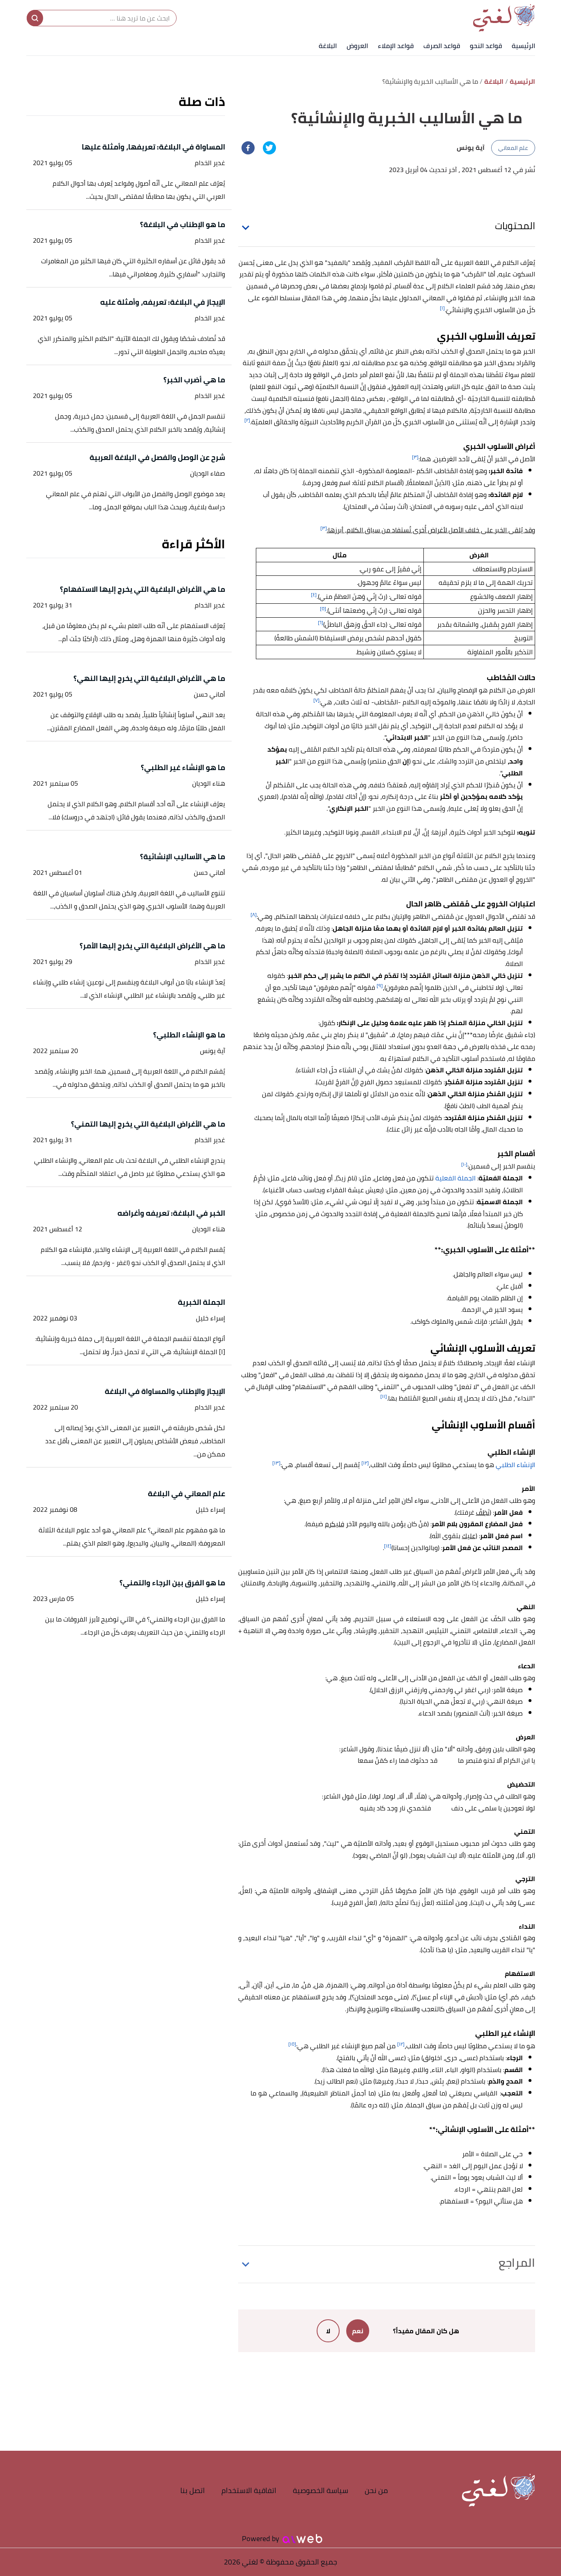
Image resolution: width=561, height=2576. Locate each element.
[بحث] (35, 18)
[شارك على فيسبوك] (248, 148)
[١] (442, 308)
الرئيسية (523, 46)
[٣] (415, 457)
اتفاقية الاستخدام (249, 2490)
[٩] (380, 986)
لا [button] (328, 2331)
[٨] (254, 914)
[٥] (323, 608)
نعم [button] (358, 2331)
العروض (357, 46)
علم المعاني (513, 148)
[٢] (247, 420)
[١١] (384, 1396)
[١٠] (464, 1164)
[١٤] (388, 1546)
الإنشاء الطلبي (515, 1465)
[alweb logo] (302, 2539)
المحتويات (515, 226)
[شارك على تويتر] (269, 148)
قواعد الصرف (442, 46)
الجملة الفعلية (455, 1178)
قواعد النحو (486, 46)
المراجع (517, 2263)
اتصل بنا (193, 2490)
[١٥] (292, 2044)
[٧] (316, 700)
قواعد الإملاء (396, 46)
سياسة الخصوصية (321, 2490)
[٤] (314, 595)
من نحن (376, 2490)
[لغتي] (504, 18)
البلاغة (328, 46)
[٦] (321, 622)
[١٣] (276, 1463)
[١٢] (365, 1463)
